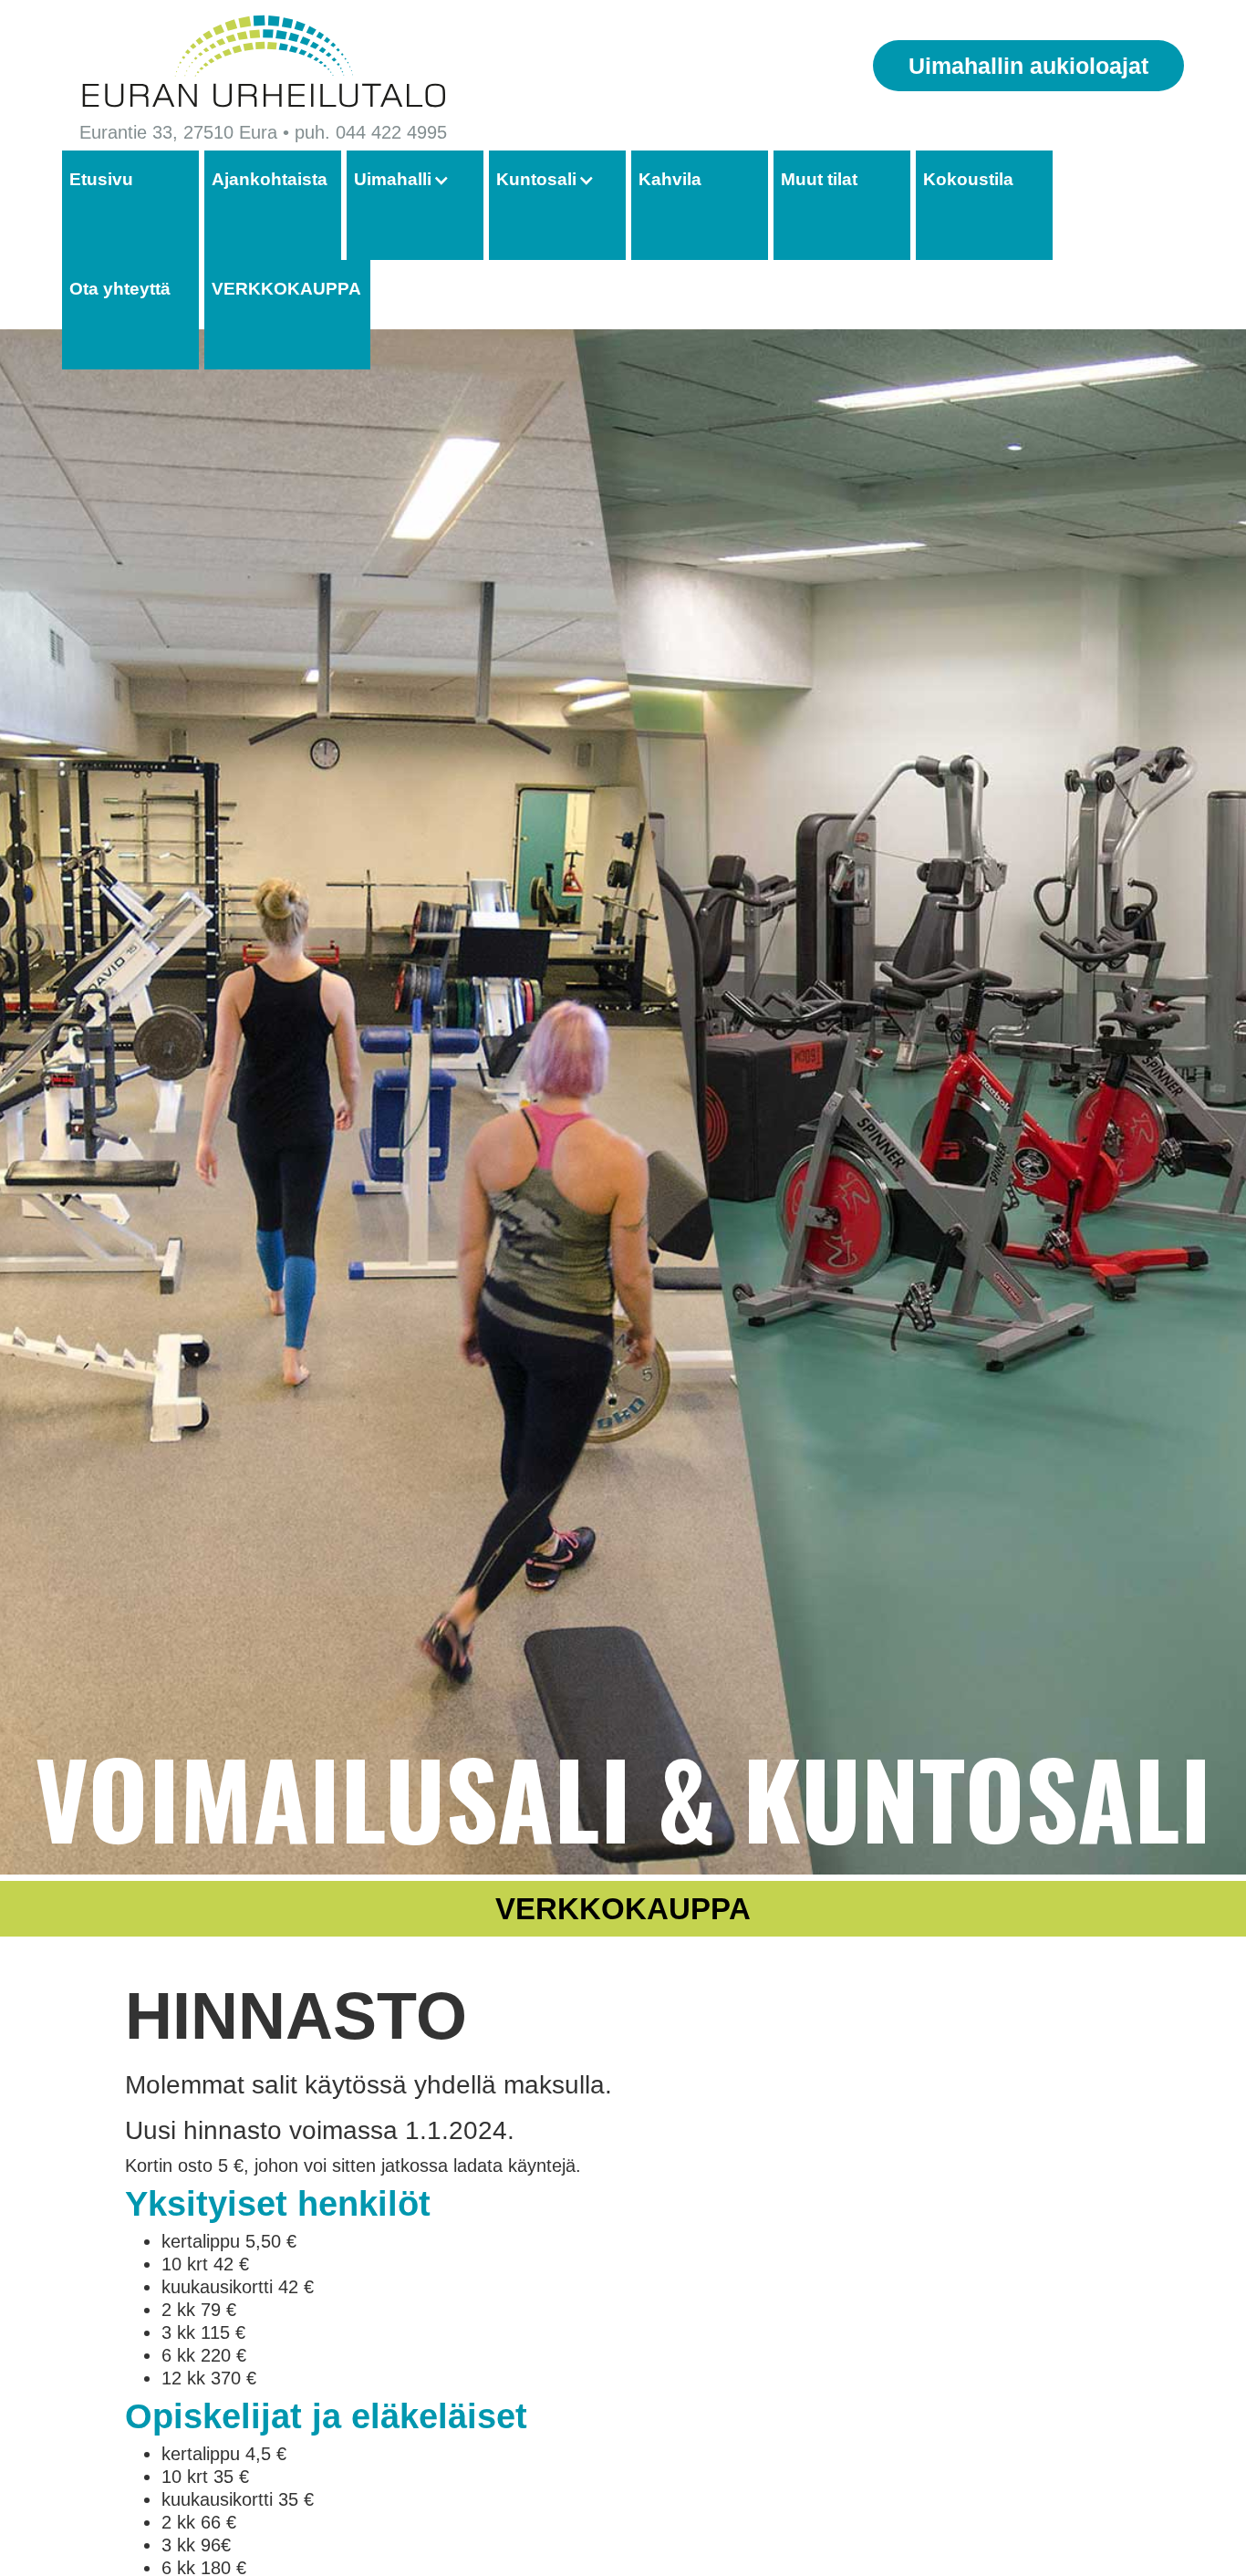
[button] (411, 180)
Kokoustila (968, 179)
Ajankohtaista (270, 179)
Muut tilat (819, 179)
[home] (263, 62)
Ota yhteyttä (120, 289)
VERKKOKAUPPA (286, 289)
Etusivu (101, 179)
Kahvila (670, 179)
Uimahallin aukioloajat (1028, 66)
